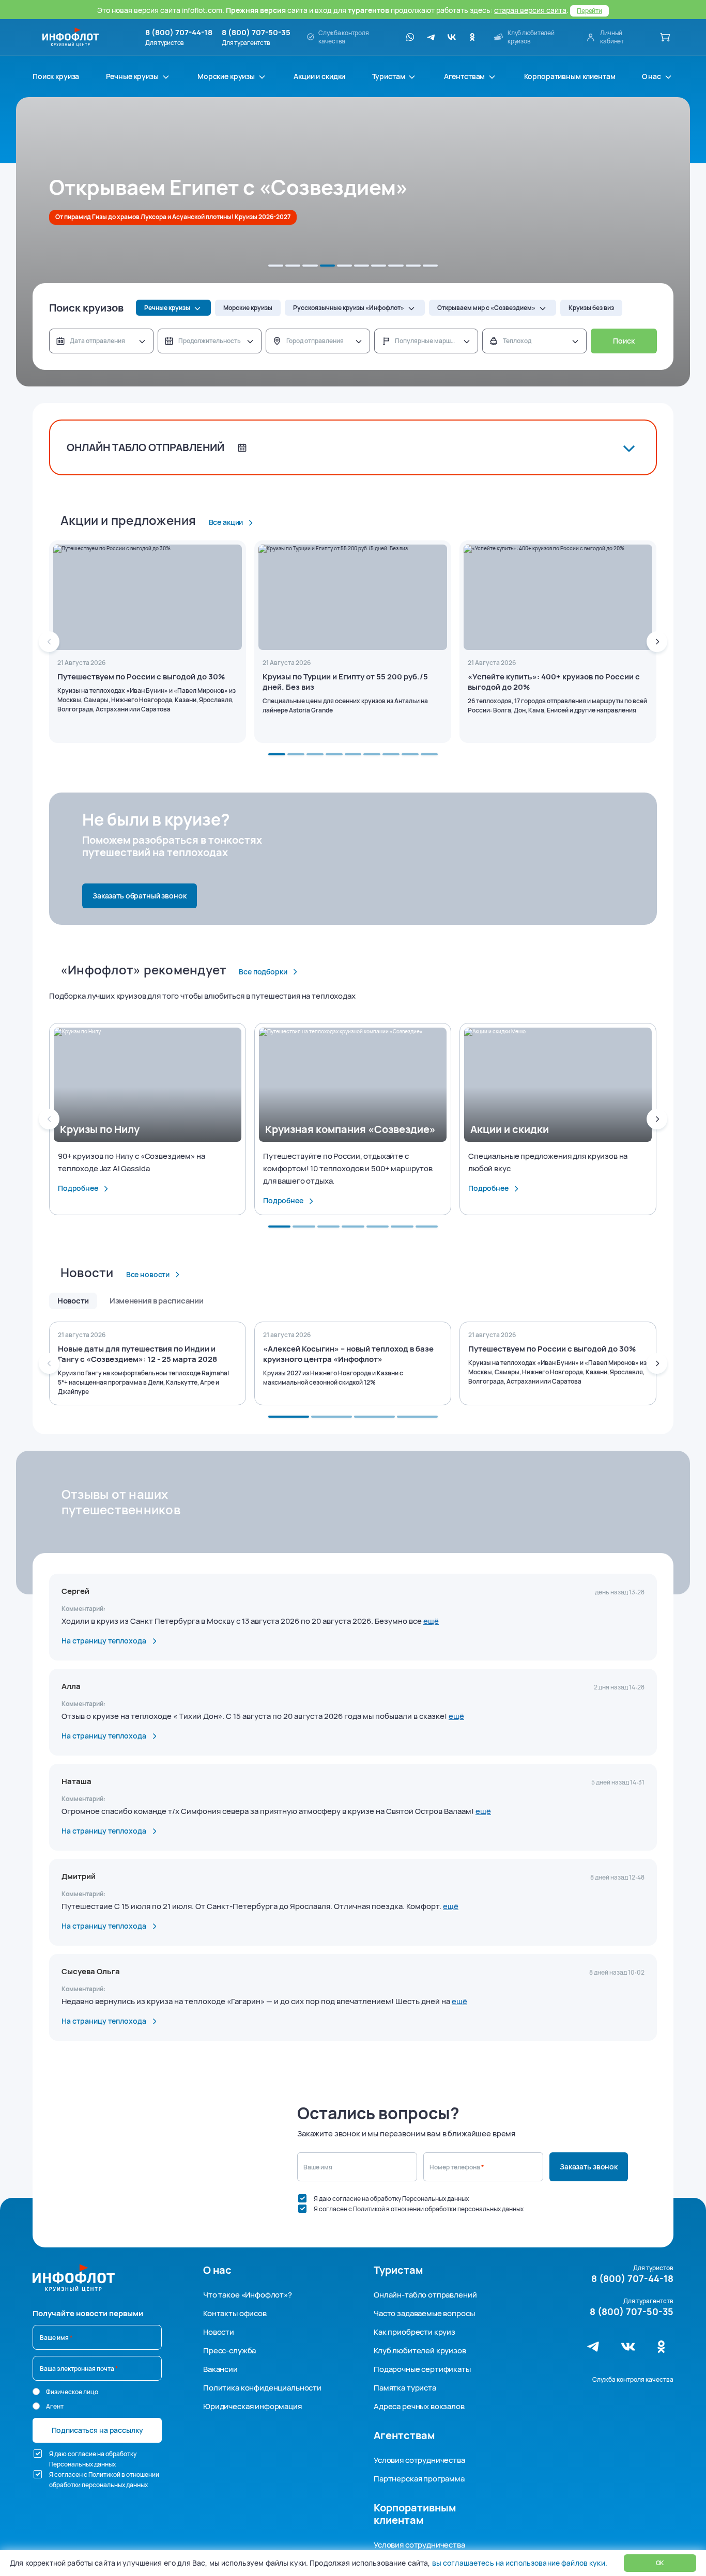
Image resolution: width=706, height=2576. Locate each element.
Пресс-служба (229, 2350)
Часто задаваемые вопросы (424, 2313)
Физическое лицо (72, 2392)
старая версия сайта (530, 10)
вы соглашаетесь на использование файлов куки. (519, 2563)
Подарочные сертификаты (422, 2369)
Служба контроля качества (633, 2379)
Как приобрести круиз (415, 2332)
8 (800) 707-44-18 (179, 33)
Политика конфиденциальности (262, 2388)
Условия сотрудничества (419, 2460)
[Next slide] (657, 642)
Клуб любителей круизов (420, 2350)
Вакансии (220, 2369)
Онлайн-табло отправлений (425, 2295)
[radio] (36, 2392)
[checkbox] (302, 2198)
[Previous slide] (49, 642)
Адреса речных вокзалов (419, 2406)
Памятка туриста (405, 2388)
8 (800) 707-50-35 (256, 33)
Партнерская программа (419, 2479)
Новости (219, 2332)
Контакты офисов (235, 2313)
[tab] (276, 266)
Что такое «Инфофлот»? (248, 2295)
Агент (55, 2406)
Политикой (369, 2209)
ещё (431, 1621)
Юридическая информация (252, 2406)
